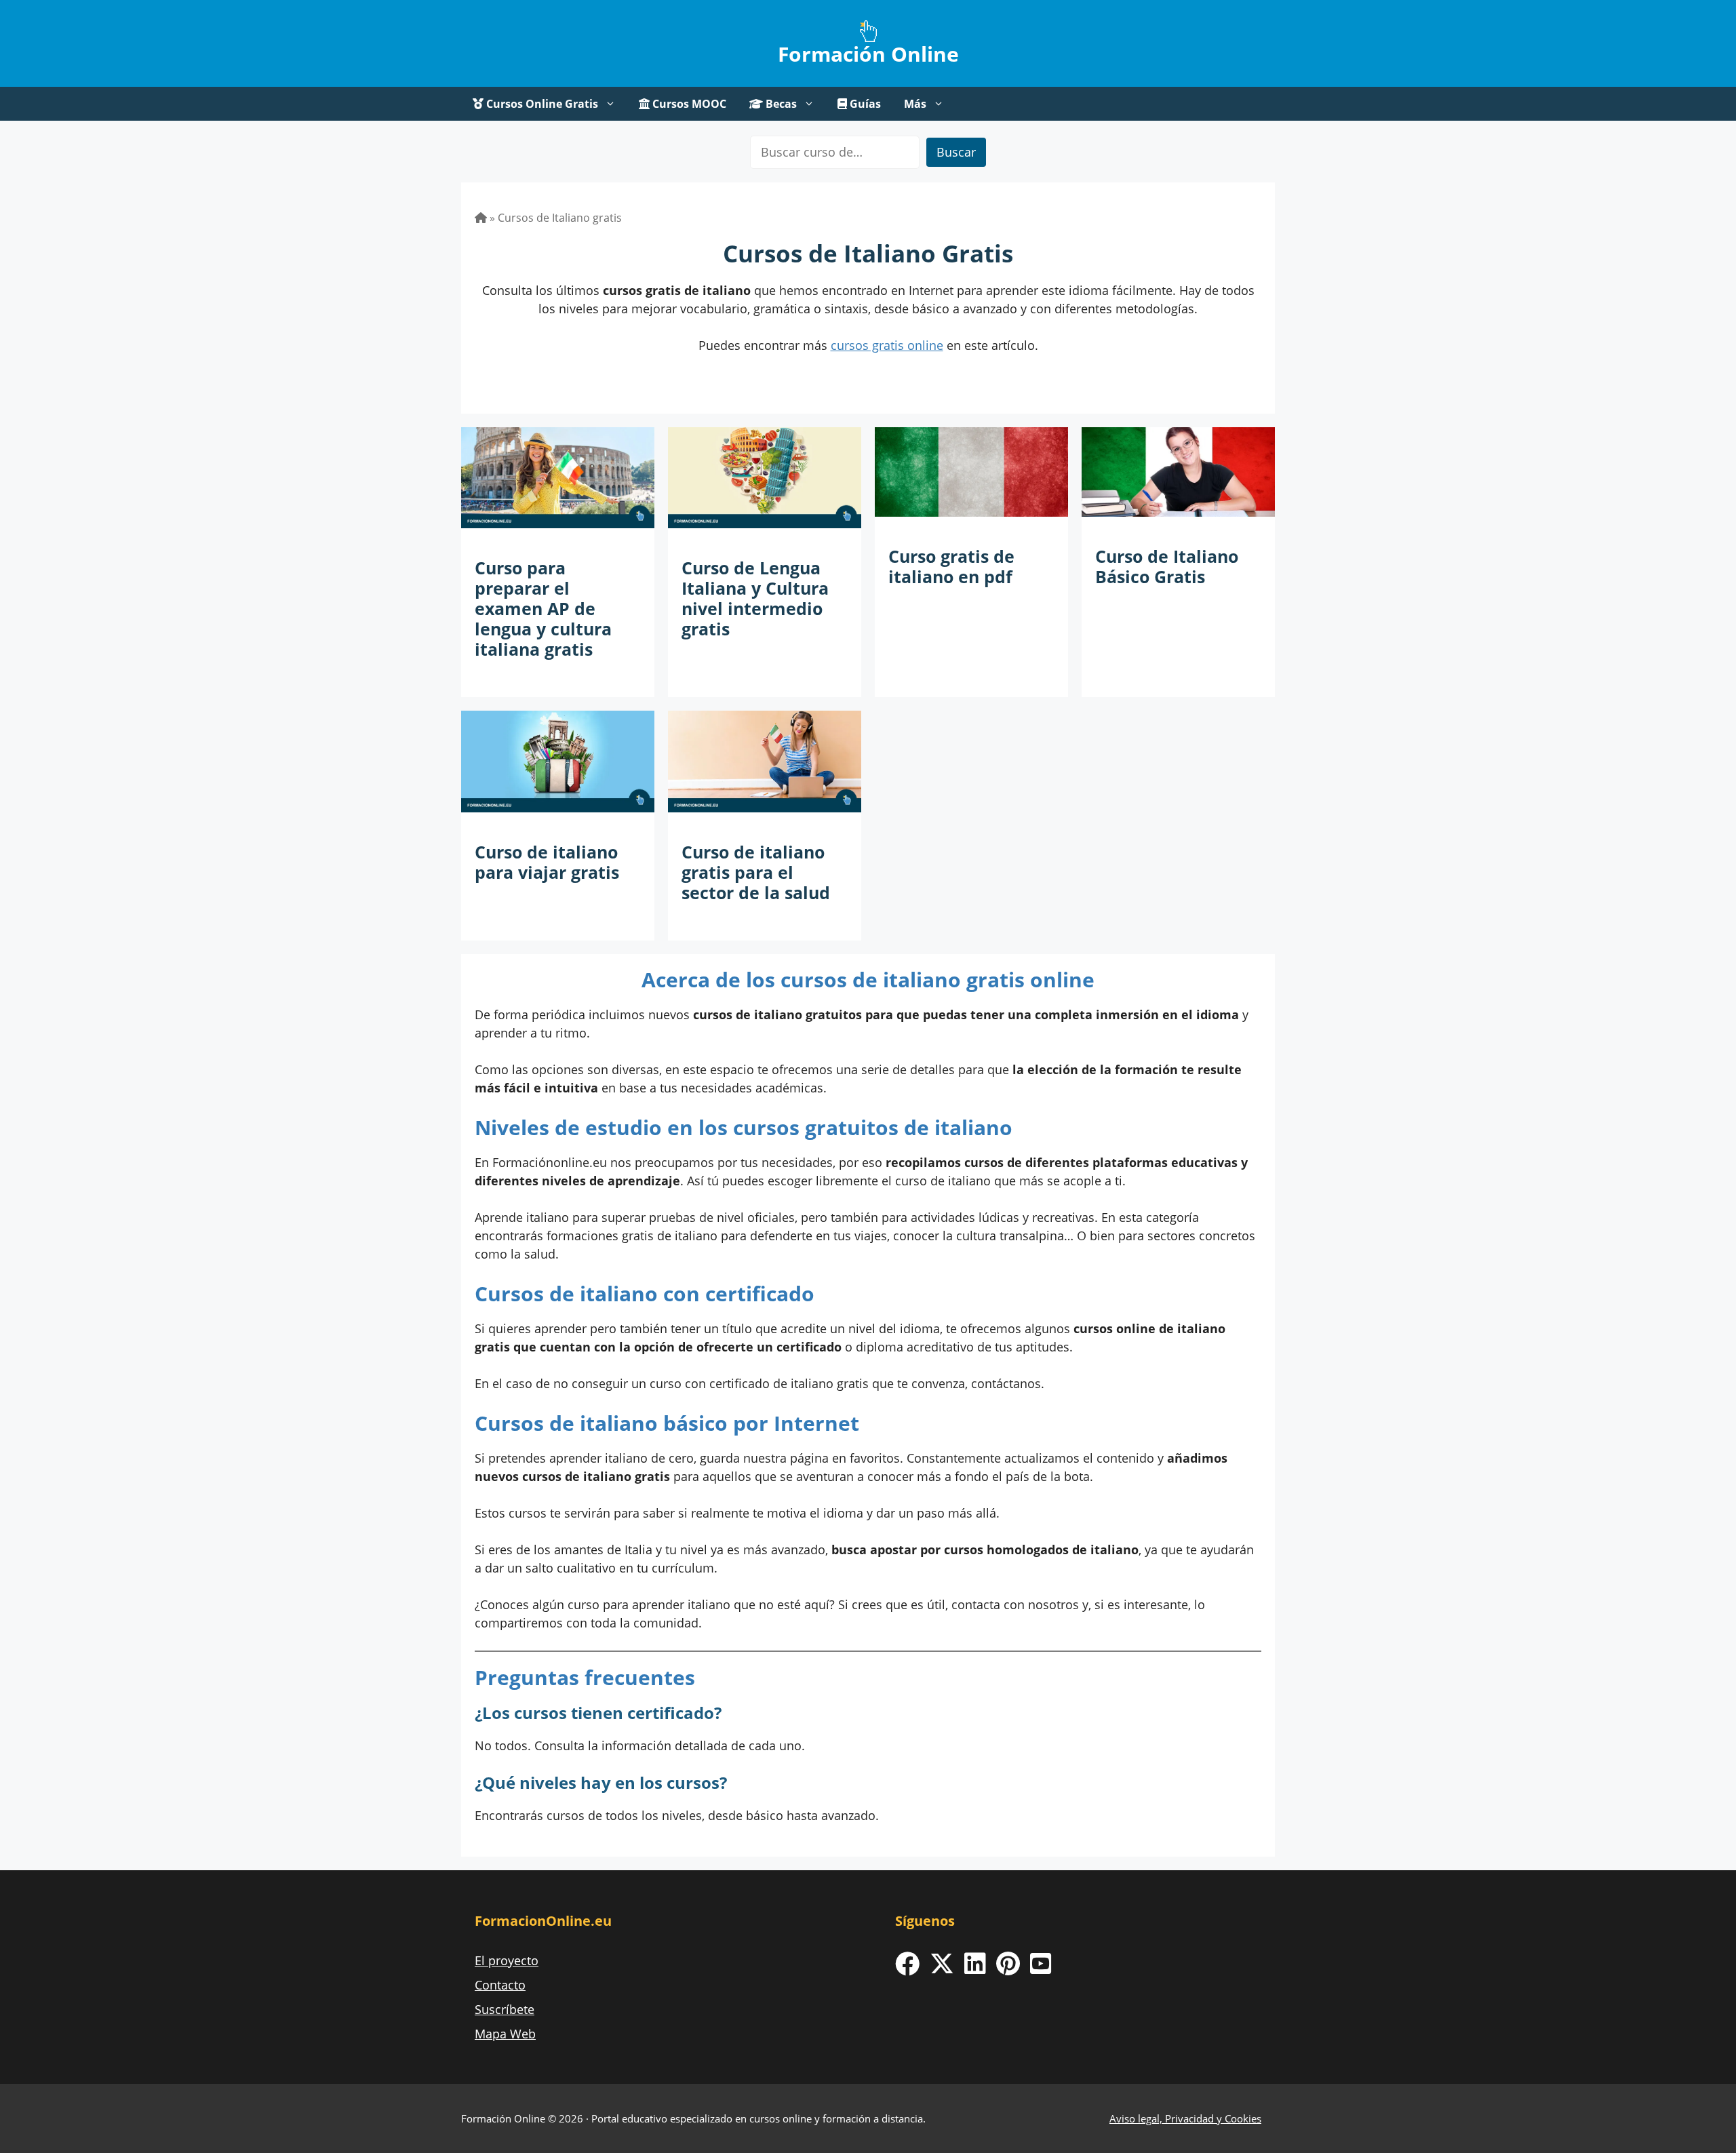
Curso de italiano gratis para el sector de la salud (756, 872)
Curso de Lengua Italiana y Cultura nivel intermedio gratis (755, 598)
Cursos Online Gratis (541, 104)
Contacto (500, 1985)
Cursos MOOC (688, 104)
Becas (780, 104)
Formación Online (868, 54)
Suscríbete (505, 2009)
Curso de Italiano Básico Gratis (1167, 566)
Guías (864, 104)
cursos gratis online (887, 345)
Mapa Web (505, 2034)
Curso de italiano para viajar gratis (547, 862)
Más (915, 104)
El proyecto (507, 1960)
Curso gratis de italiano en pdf (951, 566)
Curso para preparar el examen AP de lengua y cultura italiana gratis (543, 608)
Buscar (956, 152)
